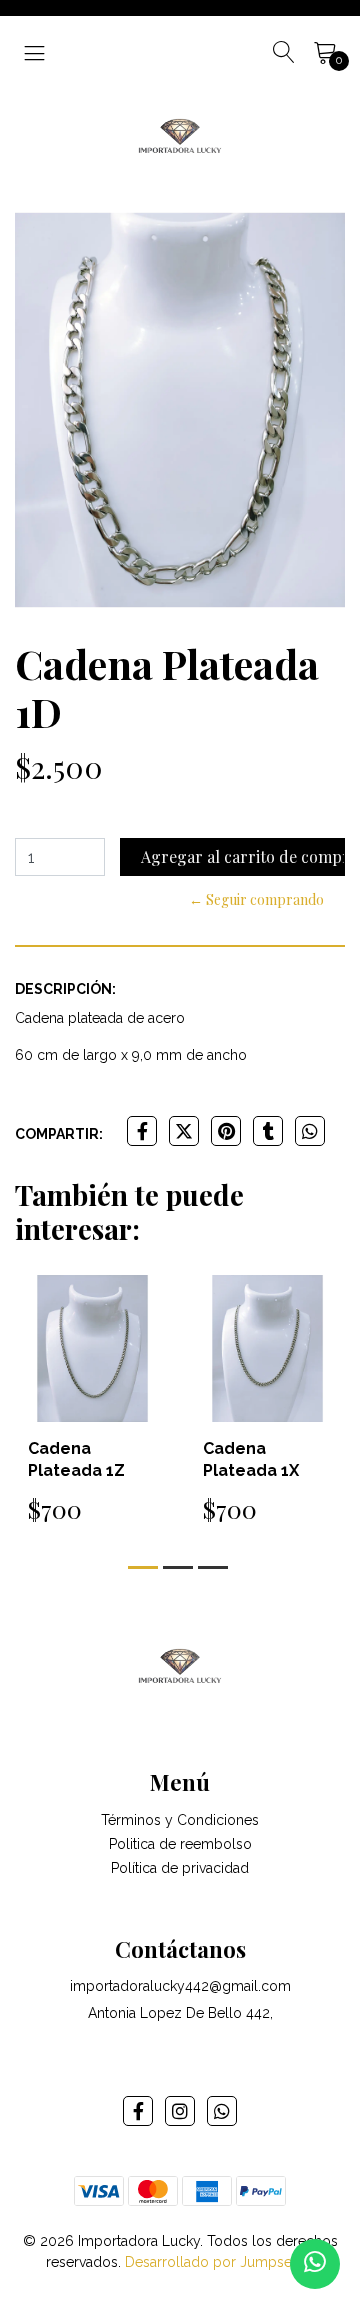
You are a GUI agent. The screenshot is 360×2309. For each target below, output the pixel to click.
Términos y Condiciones (180, 1820)
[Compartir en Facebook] (142, 1131)
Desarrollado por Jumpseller (218, 2262)
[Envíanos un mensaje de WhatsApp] (315, 2264)
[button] (143, 1567)
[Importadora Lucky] (179, 134)
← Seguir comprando (256, 899)
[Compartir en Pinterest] (226, 1131)
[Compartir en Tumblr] (268, 1131)
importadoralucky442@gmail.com (180, 1986)
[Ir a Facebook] (138, 2111)
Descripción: (65, 989)
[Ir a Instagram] (180, 2111)
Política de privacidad (180, 1868)
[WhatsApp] (222, 2111)
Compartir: (59, 1134)
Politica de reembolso (180, 1844)
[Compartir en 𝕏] (184, 1131)
